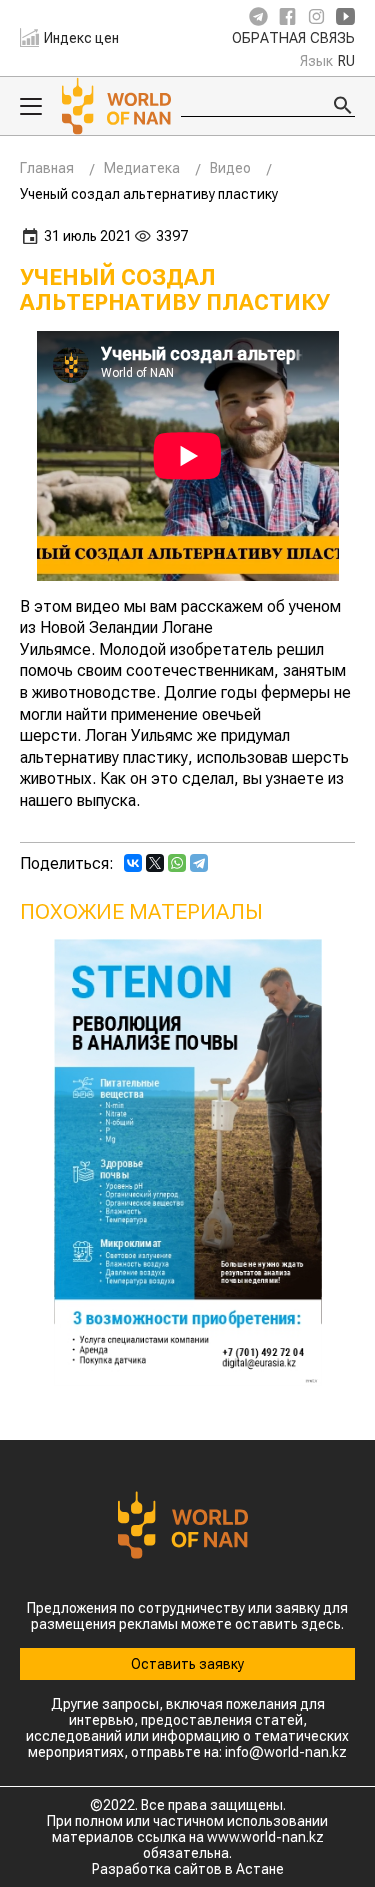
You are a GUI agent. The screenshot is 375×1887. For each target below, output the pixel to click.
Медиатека (142, 168)
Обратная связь (293, 39)
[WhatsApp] (177, 863)
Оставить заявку (187, 1664)
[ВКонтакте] (133, 863)
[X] (155, 863)
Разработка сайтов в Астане (188, 1869)
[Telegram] (199, 863)
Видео (230, 168)
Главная (47, 168)
